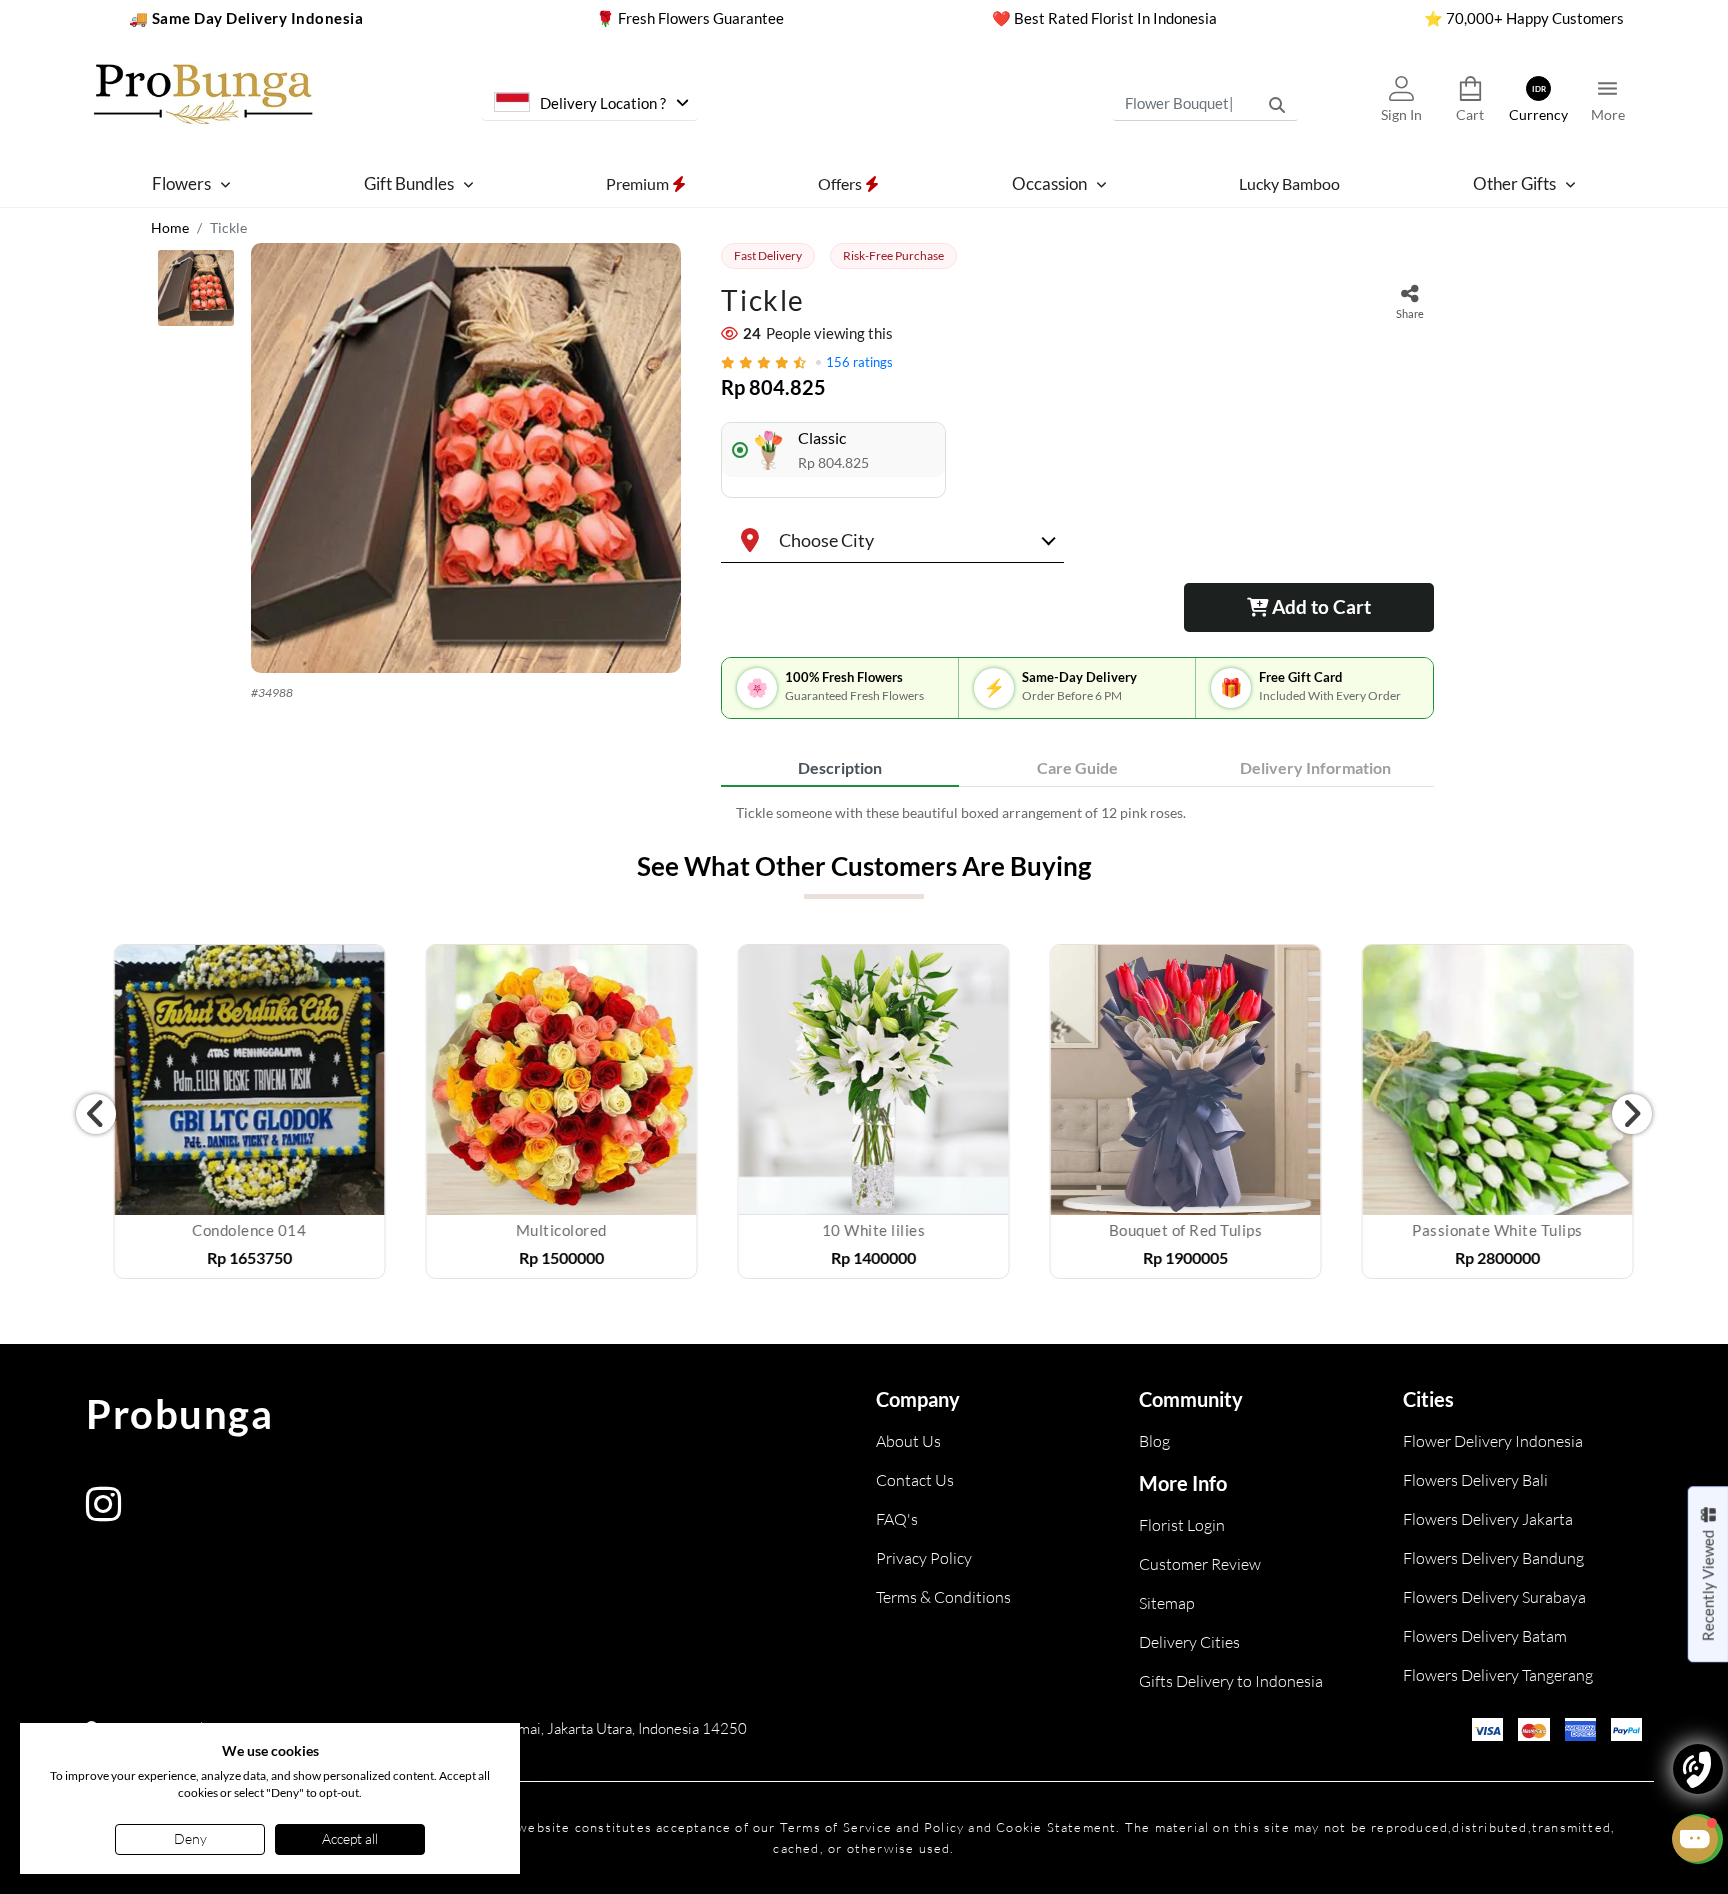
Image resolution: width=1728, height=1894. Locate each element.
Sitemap (1167, 1603)
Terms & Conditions (943, 1597)
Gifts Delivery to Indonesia (1231, 1681)
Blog (1154, 1441)
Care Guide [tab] (1077, 767)
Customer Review (1200, 1564)
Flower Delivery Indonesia (1493, 1441)
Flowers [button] (181, 183)
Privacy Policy (924, 1558)
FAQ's (897, 1519)
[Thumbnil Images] (196, 293)
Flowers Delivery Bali (1475, 1480)
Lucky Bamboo (1289, 182)
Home (170, 227)
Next (1632, 1114)
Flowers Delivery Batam (1485, 1636)
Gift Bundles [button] (409, 183)
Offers (841, 182)
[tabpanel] (1077, 812)
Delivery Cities (1189, 1642)
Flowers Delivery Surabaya (1494, 1597)
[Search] (1277, 104)
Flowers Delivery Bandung (1493, 1558)
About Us (908, 1441)
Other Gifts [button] (1514, 183)
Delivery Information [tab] (1315, 767)
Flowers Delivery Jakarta (1488, 1519)
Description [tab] (840, 767)
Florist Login (1182, 1525)
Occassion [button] (1049, 183)
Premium (639, 182)
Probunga (179, 1414)
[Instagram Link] (103, 1513)
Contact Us (915, 1480)
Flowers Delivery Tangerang (1498, 1675)
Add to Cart (1319, 606)
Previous (96, 1114)
